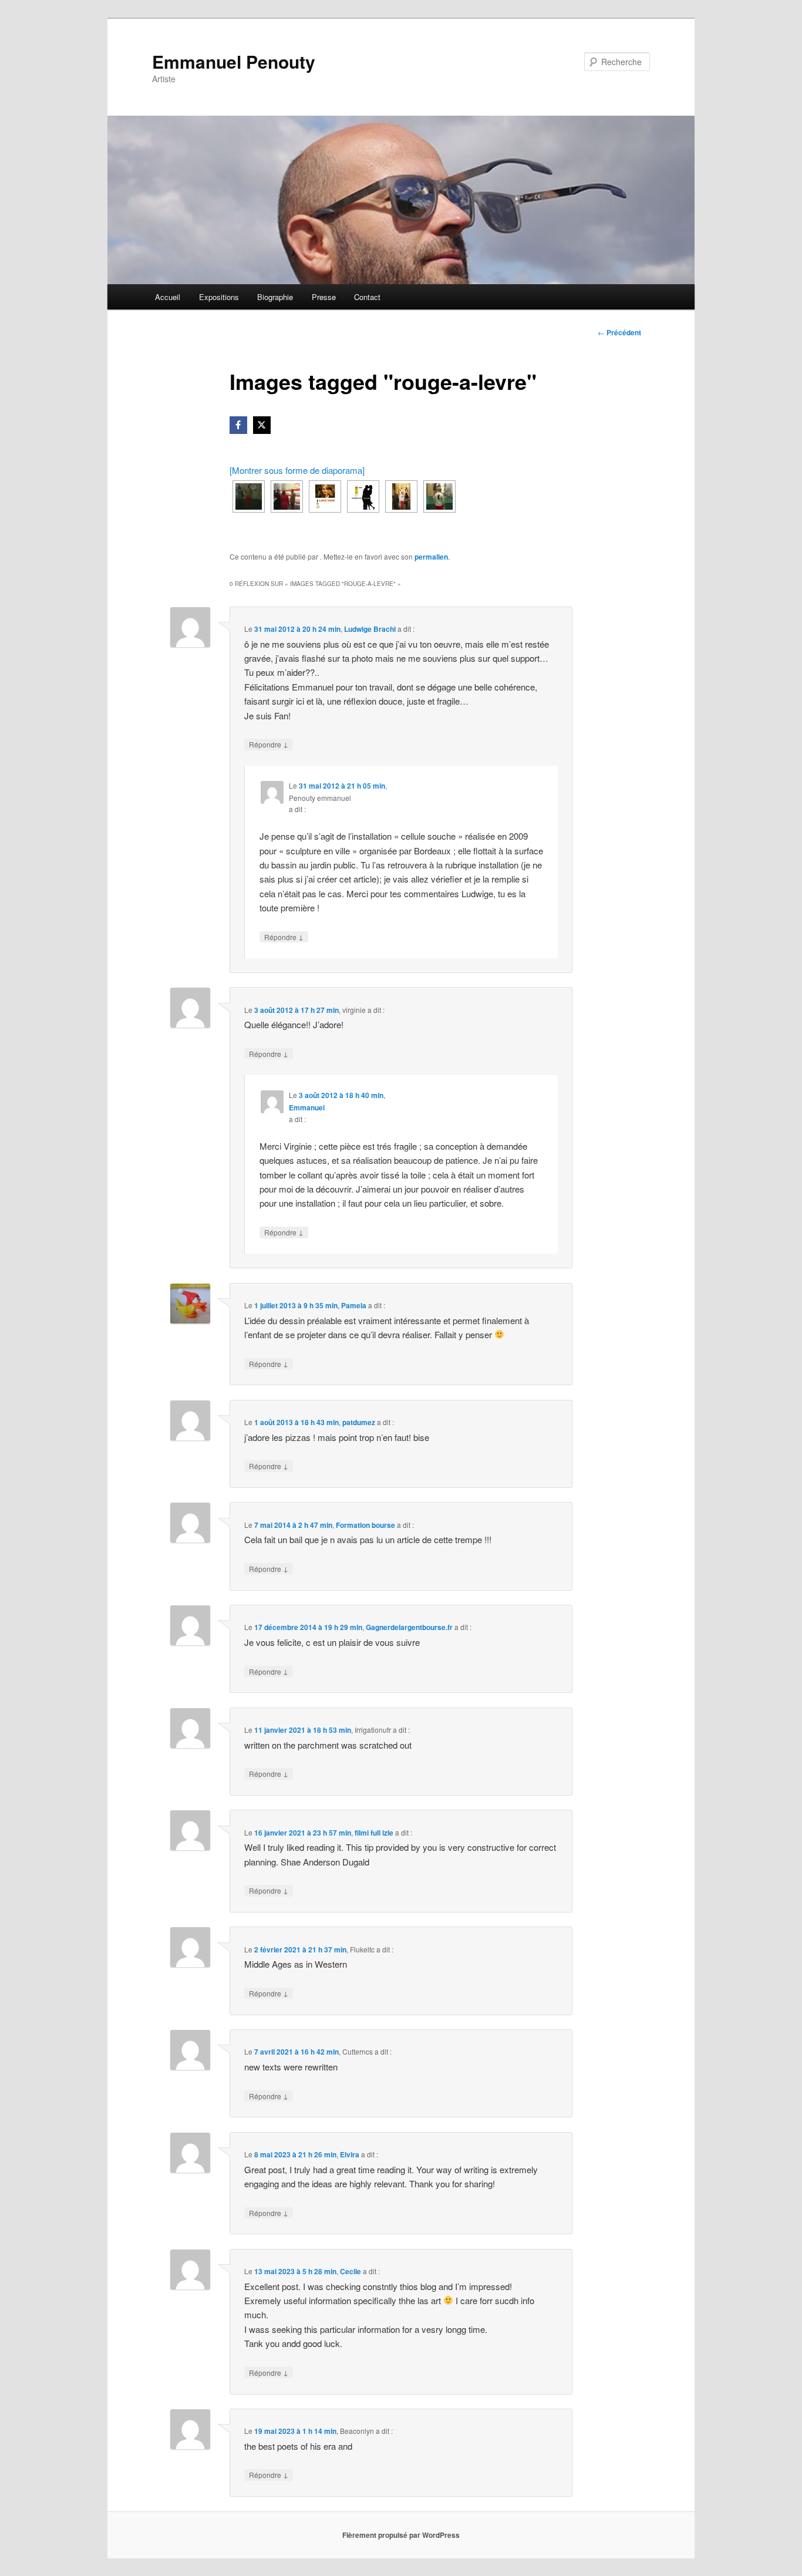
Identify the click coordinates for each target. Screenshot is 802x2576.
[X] (262, 425)
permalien (431, 557)
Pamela (354, 1305)
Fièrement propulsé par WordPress (401, 2535)
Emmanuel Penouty (234, 61)
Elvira (350, 2154)
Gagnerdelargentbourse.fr (409, 1627)
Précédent (619, 332)
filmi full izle (374, 1833)
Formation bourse (365, 1525)
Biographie (275, 297)
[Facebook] (238, 425)
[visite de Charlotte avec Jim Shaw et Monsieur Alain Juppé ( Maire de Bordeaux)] (287, 496)
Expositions (219, 297)
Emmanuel (307, 1107)
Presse (324, 297)
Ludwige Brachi (370, 629)
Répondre (269, 744)
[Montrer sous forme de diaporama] (297, 470)
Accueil (168, 297)
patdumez (359, 1422)
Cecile (351, 2271)
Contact (367, 297)
